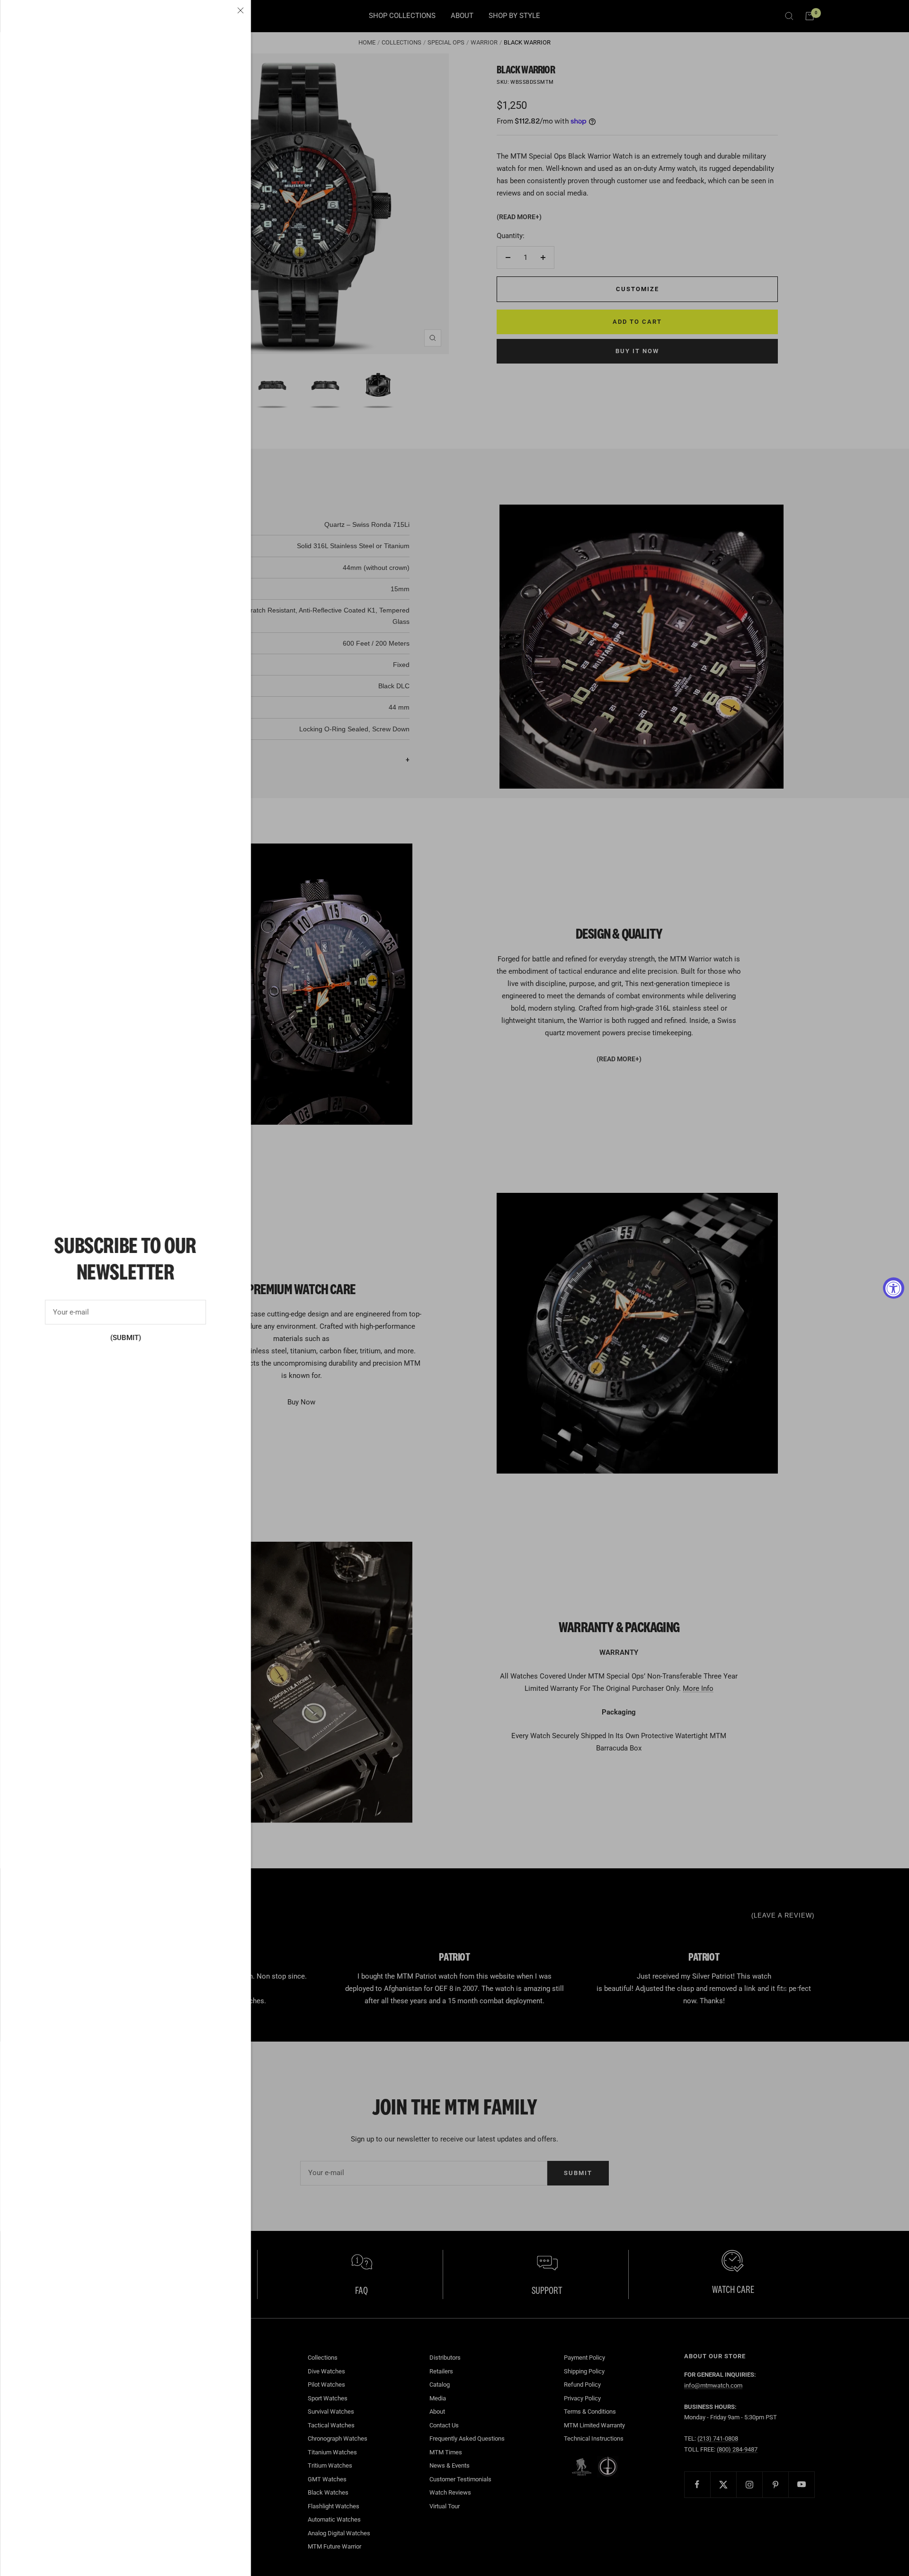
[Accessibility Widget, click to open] (894, 1288)
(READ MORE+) (519, 217)
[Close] (241, 10)
